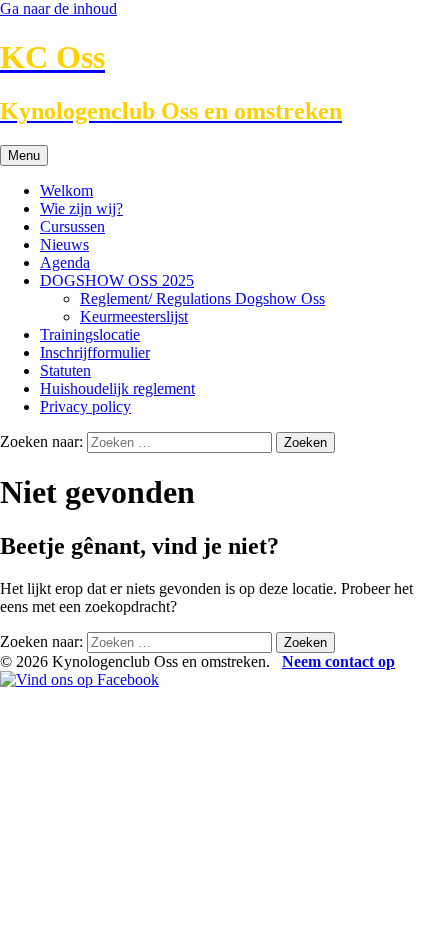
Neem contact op (338, 661)
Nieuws (64, 244)
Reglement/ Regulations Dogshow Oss (202, 298)
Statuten (65, 370)
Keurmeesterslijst (134, 316)
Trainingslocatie (90, 334)
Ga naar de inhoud (58, 8)
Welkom (66, 190)
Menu (24, 155)
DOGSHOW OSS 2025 (117, 280)
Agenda (65, 262)
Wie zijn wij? (81, 208)
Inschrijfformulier (95, 352)
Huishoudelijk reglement (117, 388)
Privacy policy (85, 406)
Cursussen (72, 226)
